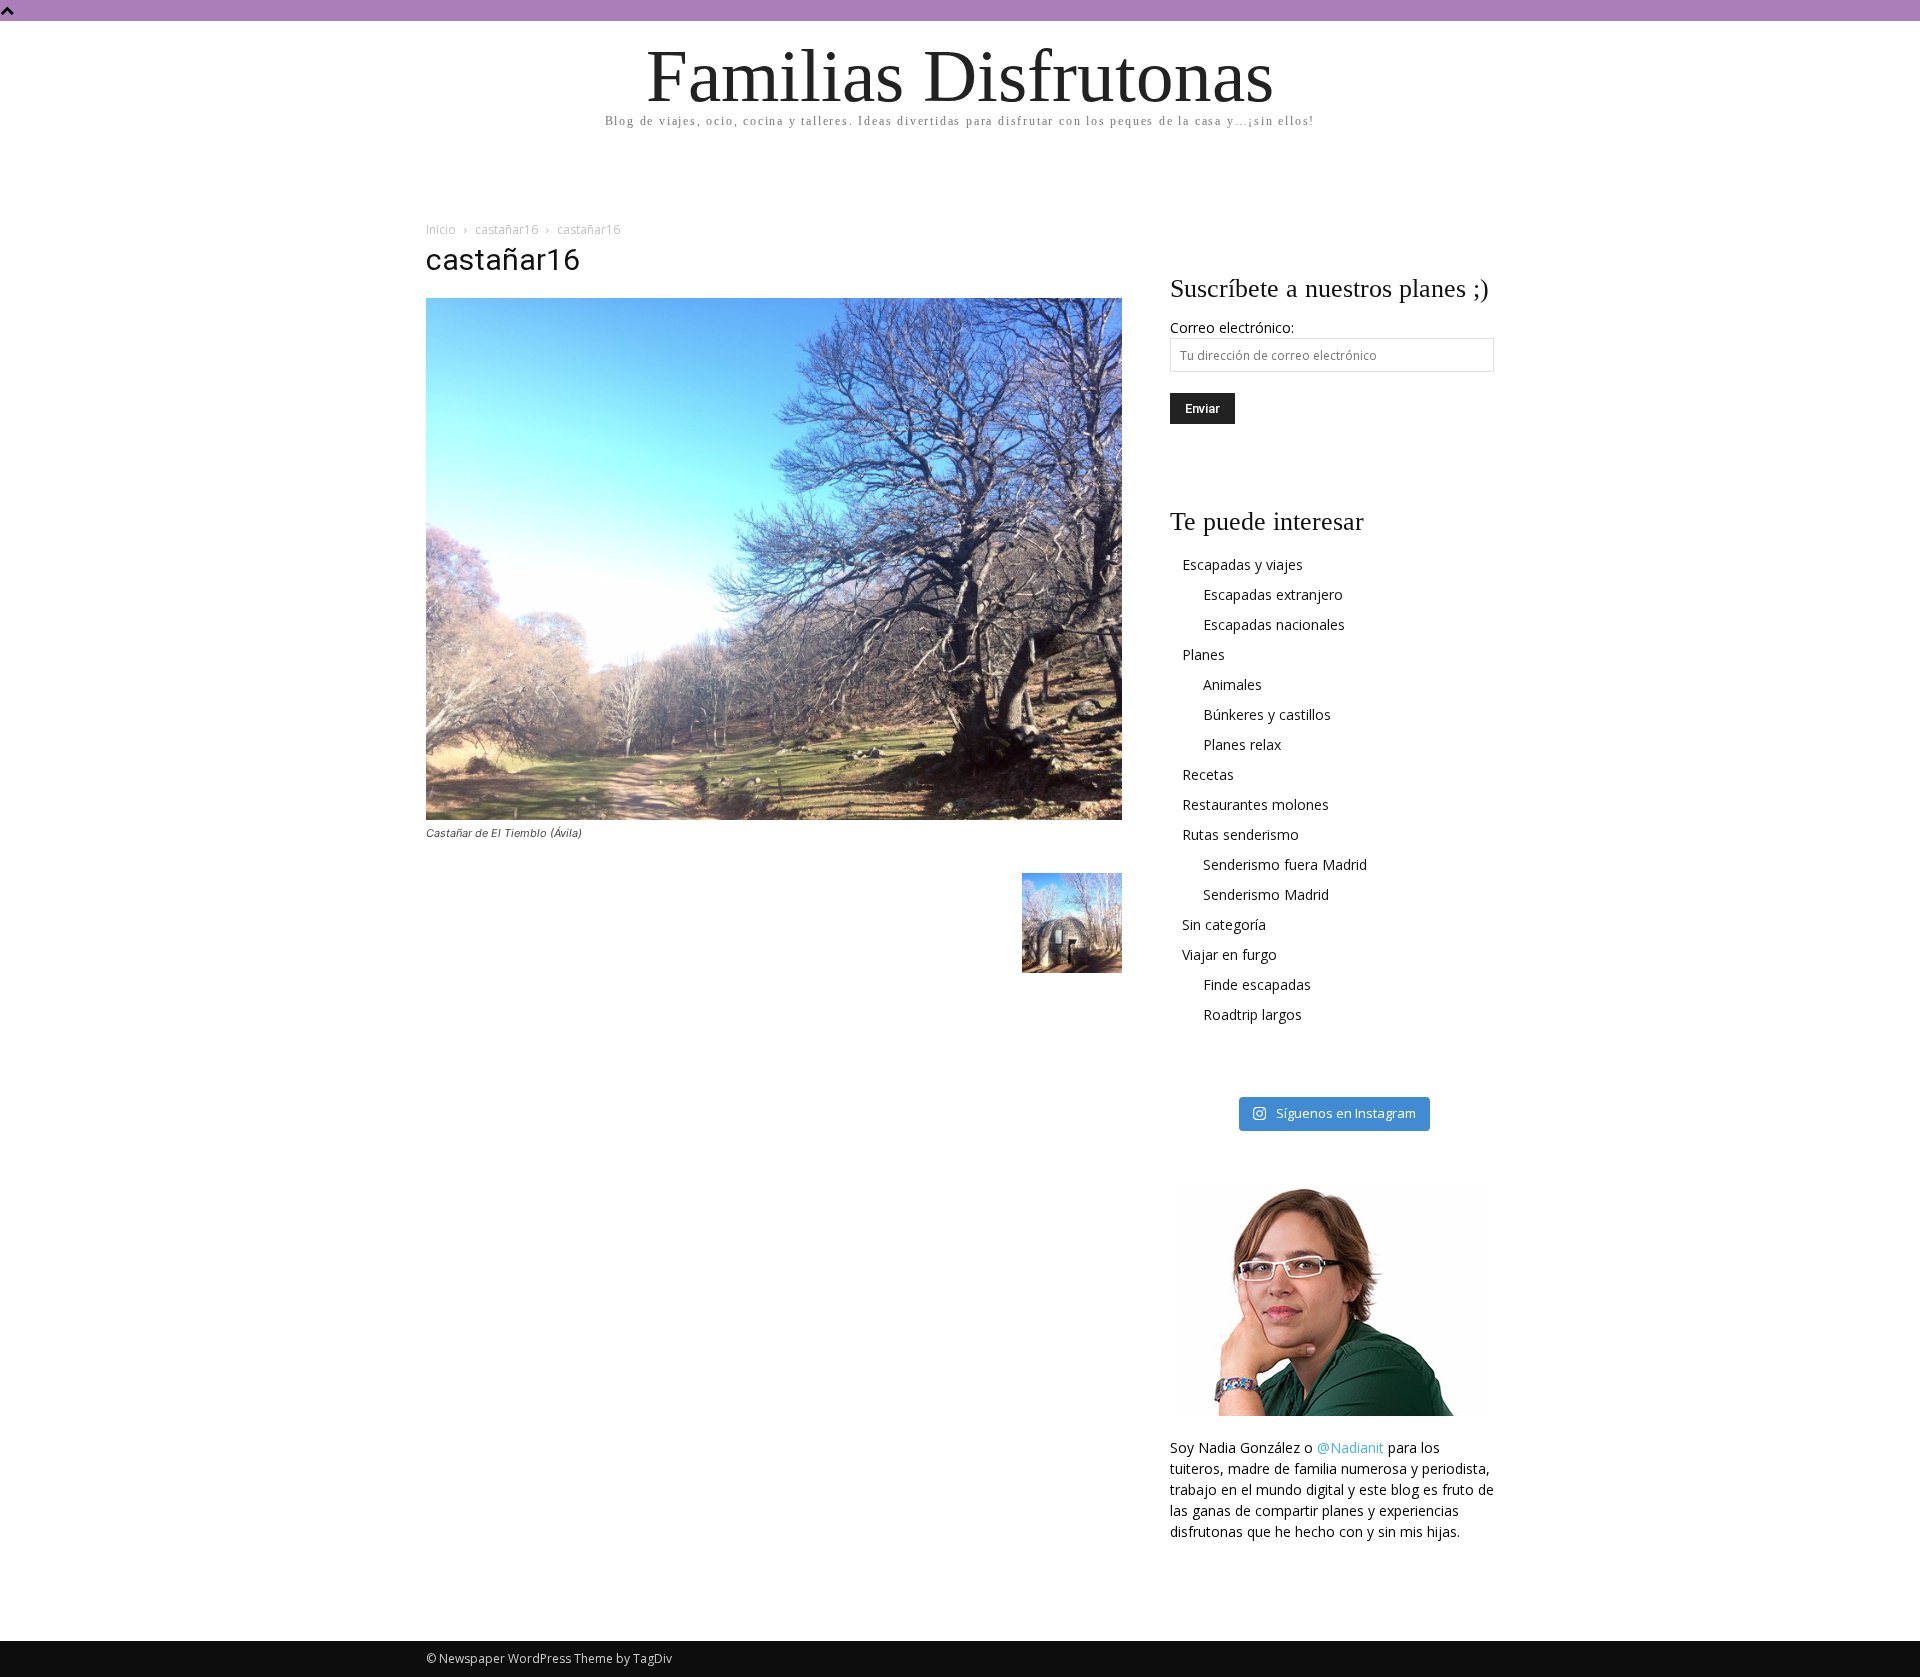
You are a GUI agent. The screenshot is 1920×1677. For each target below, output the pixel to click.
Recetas (1208, 774)
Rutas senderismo (1240, 834)
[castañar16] (774, 814)
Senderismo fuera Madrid (1285, 864)
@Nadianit (1350, 1447)
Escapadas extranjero (1273, 594)
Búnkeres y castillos (1267, 714)
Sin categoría (1224, 924)
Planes (1203, 654)
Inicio (441, 229)
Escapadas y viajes (1242, 564)
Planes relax (1242, 744)
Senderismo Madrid (1266, 894)
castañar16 (506, 229)
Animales (1232, 684)
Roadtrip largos (1252, 1014)
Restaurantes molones (1255, 804)
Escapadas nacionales (1274, 624)
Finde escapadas (1257, 984)
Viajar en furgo (1229, 954)
